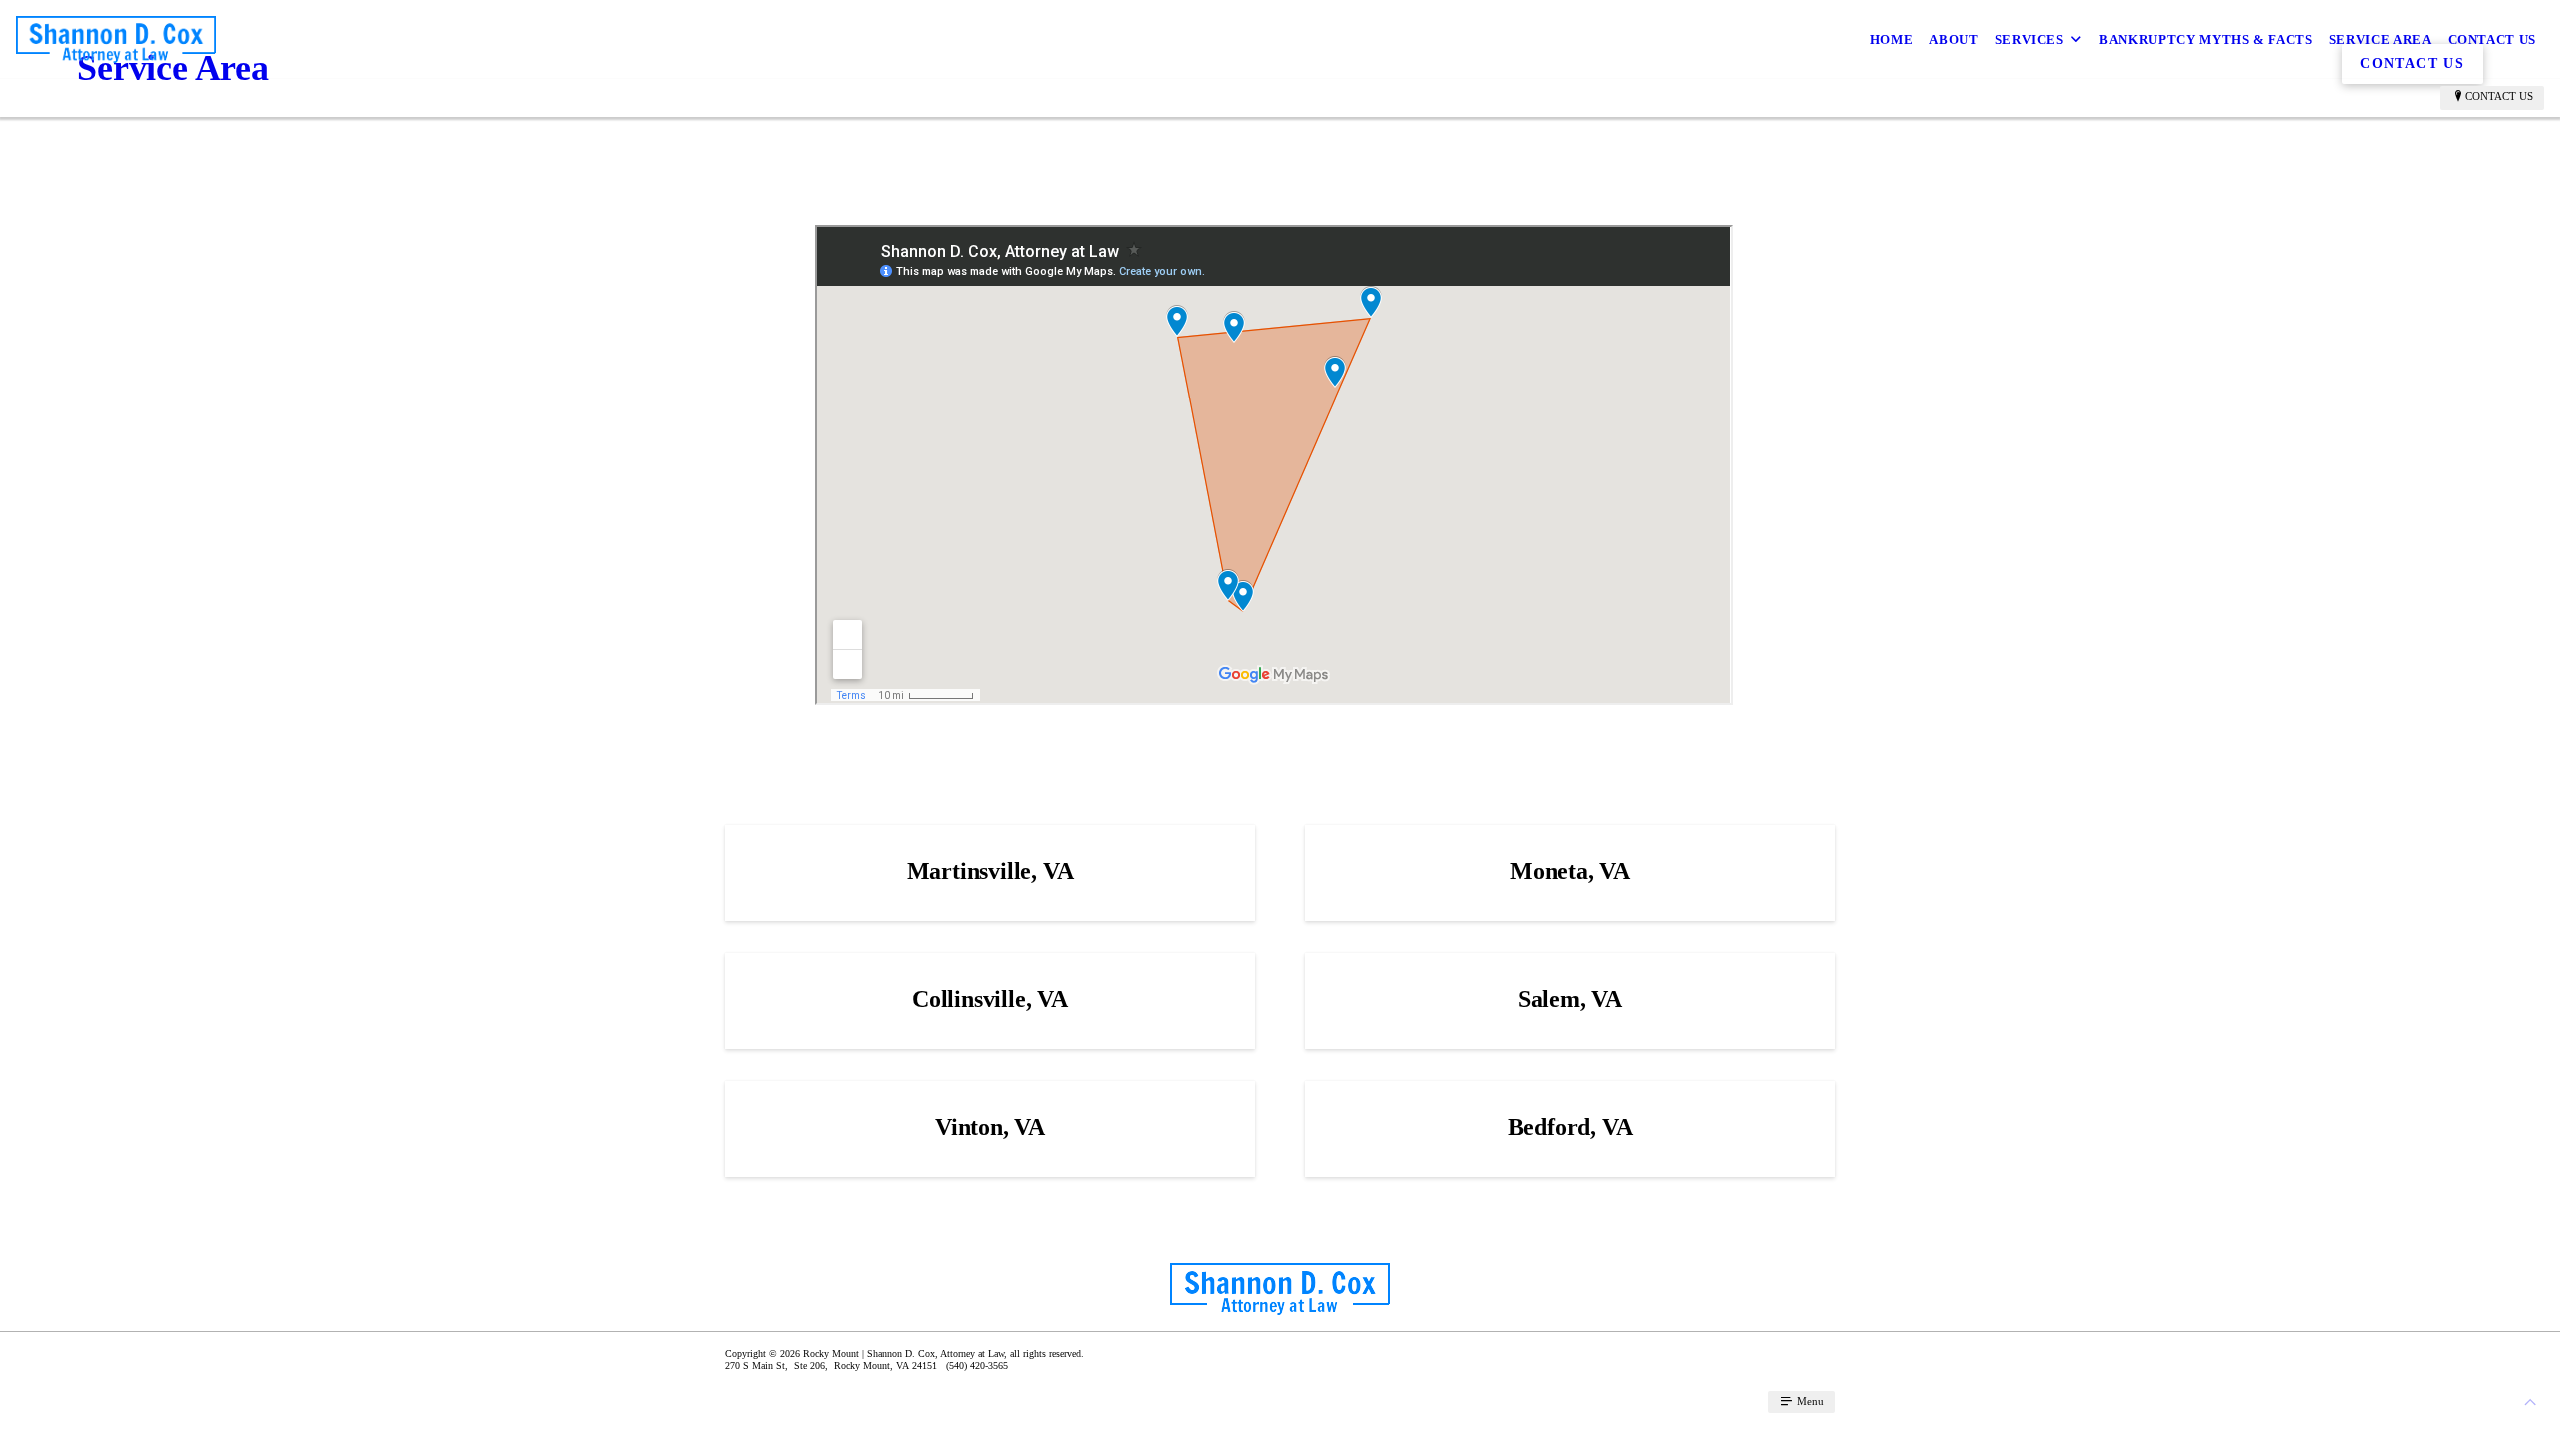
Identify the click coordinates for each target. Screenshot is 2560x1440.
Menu (1809, 1401)
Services (2029, 39)
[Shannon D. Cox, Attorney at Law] (116, 39)
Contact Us (2492, 39)
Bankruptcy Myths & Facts (2206, 39)
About (1953, 39)
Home (1892, 39)
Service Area (2380, 39)
